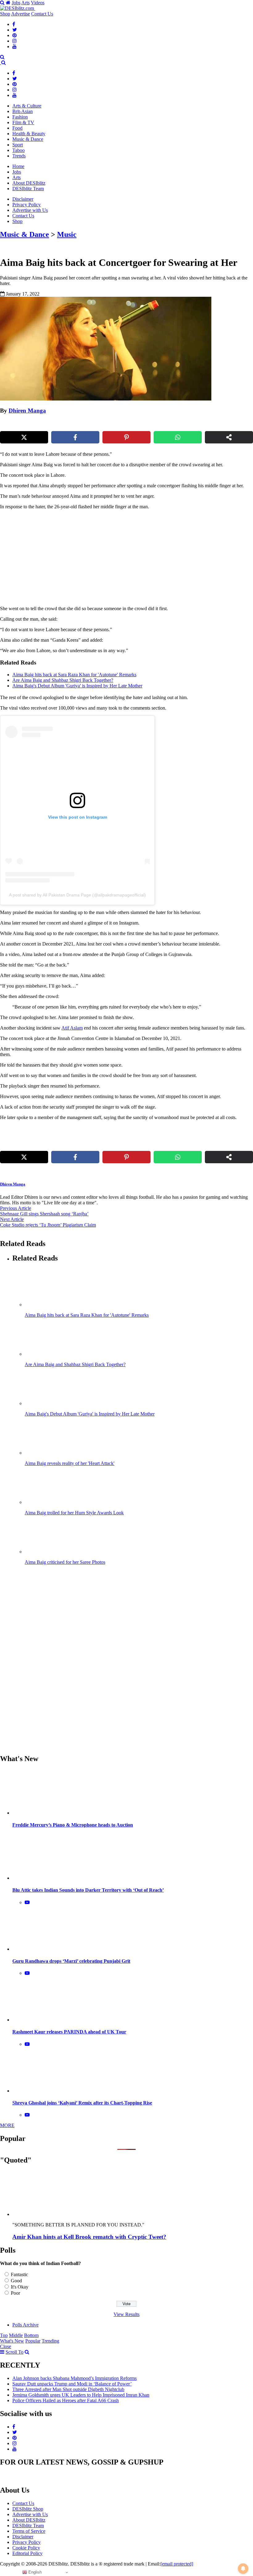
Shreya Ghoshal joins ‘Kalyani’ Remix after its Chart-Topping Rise (82, 2103)
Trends (19, 156)
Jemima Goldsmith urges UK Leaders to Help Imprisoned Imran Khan (81, 2395)
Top (4, 2335)
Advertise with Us (30, 210)
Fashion (20, 117)
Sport (18, 145)
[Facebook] (14, 24)
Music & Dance (28, 139)
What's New (12, 2341)
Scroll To (15, 2352)
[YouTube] (15, 46)
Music (67, 234)
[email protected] (177, 2564)
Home (18, 166)
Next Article (12, 1219)
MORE (7, 2125)
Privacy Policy (27, 205)
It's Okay (20, 2287)
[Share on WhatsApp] (178, 437)
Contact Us (42, 14)
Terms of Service (29, 2531)
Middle (16, 2335)
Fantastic (19, 2274)
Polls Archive (25, 2325)
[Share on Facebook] (75, 437)
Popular (33, 2341)
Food (17, 128)
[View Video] (27, 1902)
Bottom (31, 2335)
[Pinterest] (15, 35)
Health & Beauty (29, 134)
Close (6, 2346)
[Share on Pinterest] (126, 437)
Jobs (16, 3)
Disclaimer (23, 199)
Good (16, 2281)
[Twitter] (15, 30)
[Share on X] (24, 437)
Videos (38, 3)
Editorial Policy (27, 2553)
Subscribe (172, 63)
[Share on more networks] (229, 437)
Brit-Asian (23, 111)
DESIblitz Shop (28, 2509)
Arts (25, 3)
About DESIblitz (29, 183)
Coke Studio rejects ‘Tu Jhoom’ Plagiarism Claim (48, 1225)
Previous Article (16, 1208)
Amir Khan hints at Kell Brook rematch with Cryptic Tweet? (89, 2237)
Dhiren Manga (27, 411)
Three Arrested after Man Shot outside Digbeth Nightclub (68, 2389)
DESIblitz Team (28, 189)
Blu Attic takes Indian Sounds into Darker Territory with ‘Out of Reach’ (88, 1890)
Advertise (21, 14)
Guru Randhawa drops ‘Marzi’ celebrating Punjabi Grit (71, 1961)
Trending (50, 2341)
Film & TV (23, 122)
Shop (5, 14)
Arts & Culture (27, 106)
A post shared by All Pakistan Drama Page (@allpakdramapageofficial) (77, 895)
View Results (126, 2314)
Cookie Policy (26, 2548)
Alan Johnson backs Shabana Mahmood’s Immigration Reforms (75, 2378)
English (34, 2572)
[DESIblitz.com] (18, 8)
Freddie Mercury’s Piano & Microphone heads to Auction (73, 1825)
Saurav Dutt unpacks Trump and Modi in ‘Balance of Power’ (72, 2384)
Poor (15, 2293)
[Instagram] (15, 41)
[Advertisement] (106, 558)
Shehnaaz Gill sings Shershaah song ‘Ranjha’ (44, 1214)
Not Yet (122, 63)
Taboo (19, 150)
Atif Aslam (72, 1028)
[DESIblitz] (1, 63)
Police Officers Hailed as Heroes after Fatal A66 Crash (66, 2400)
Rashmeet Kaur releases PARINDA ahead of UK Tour (69, 2032)
